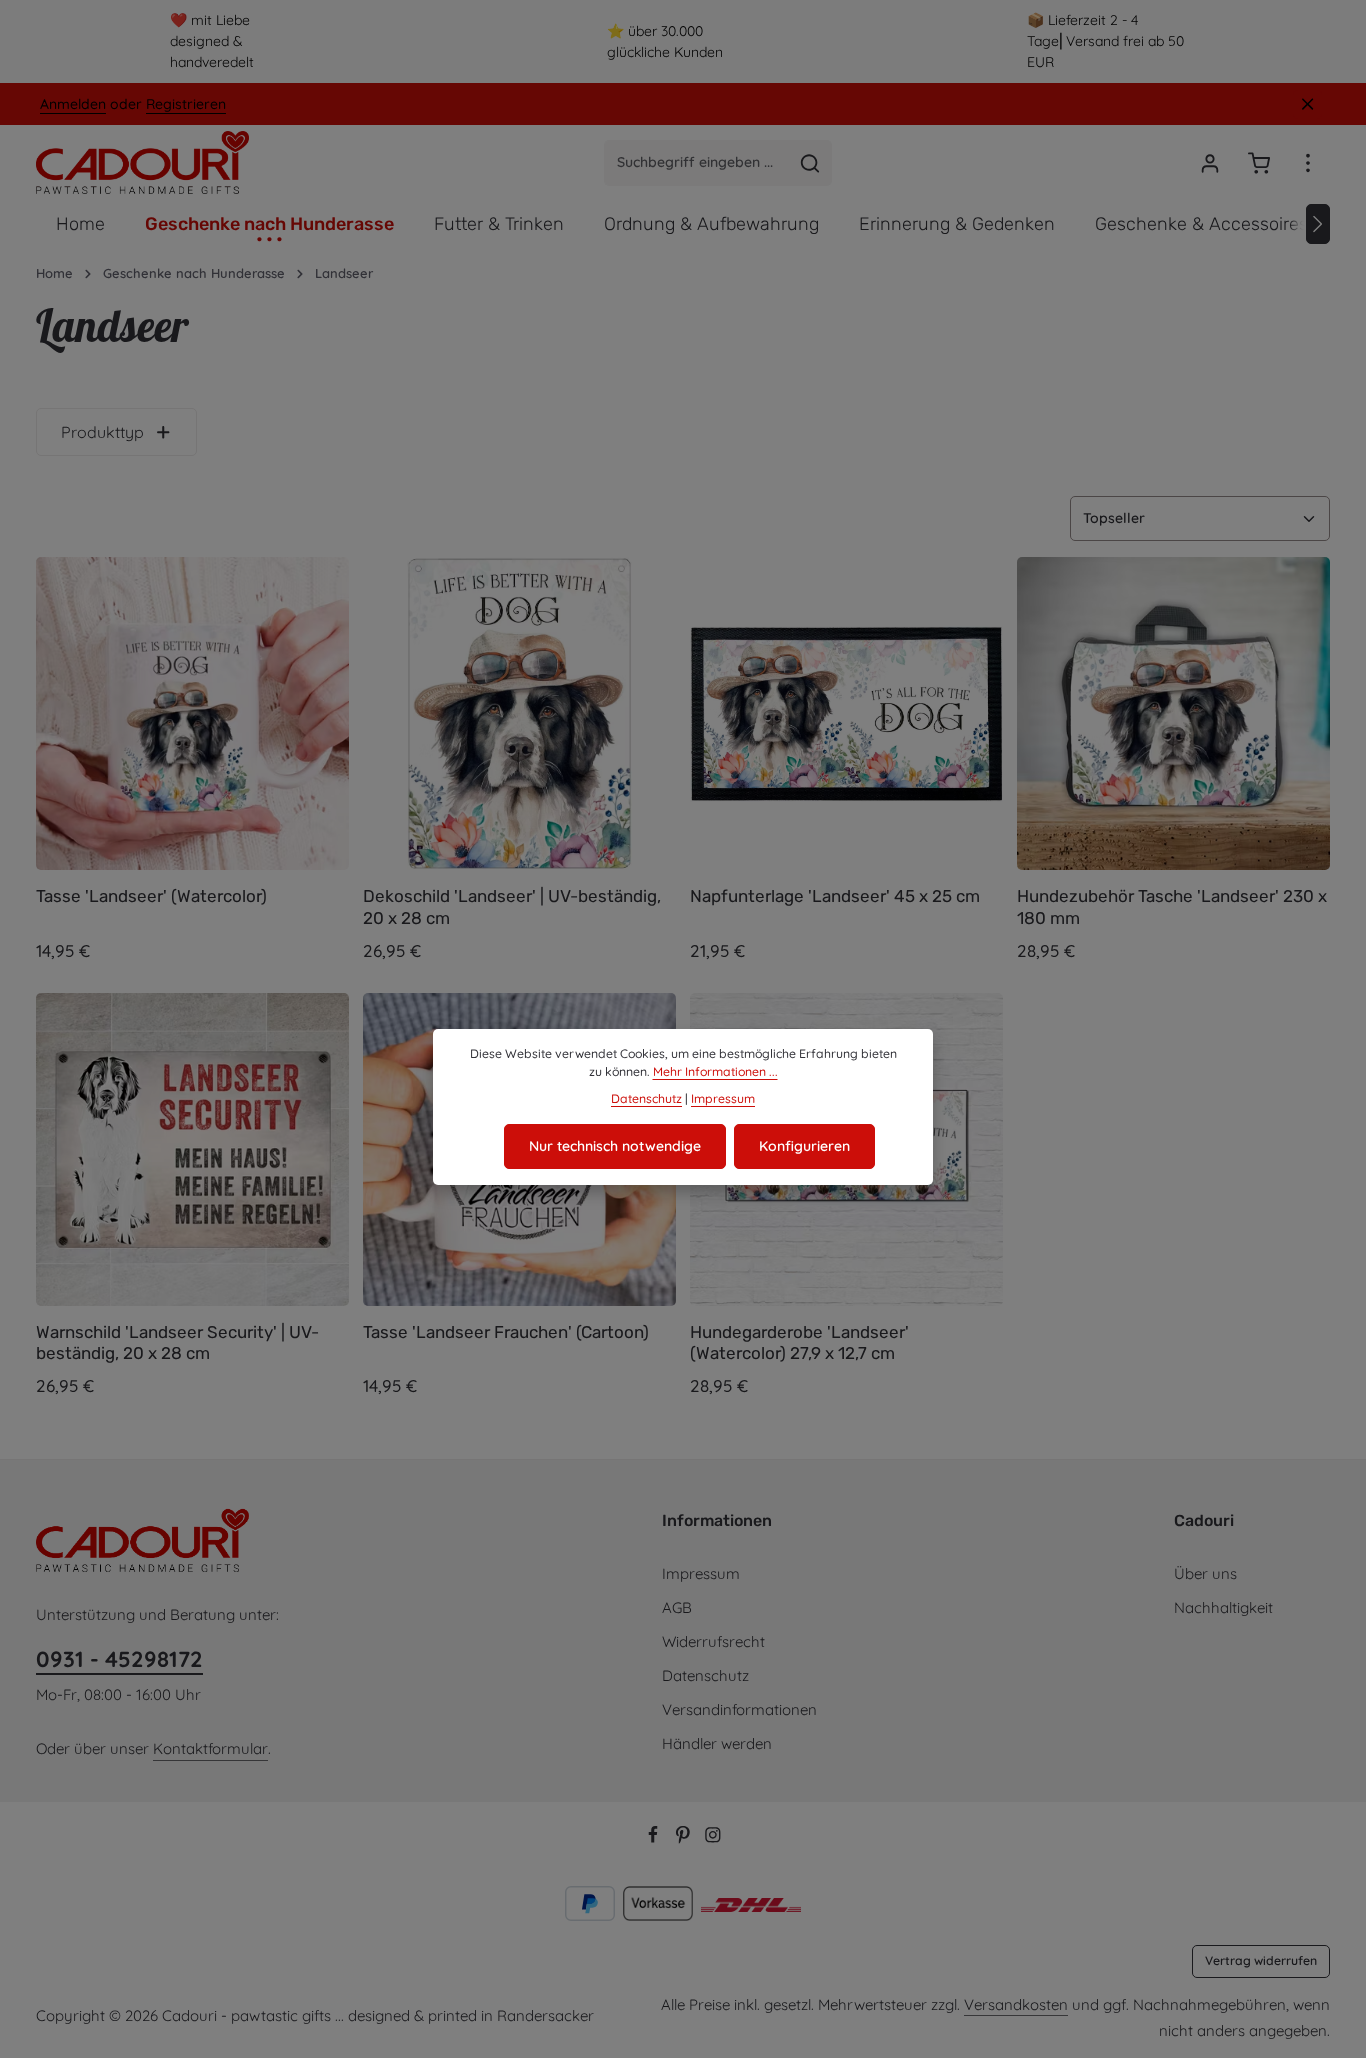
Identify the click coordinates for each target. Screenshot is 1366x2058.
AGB (677, 1607)
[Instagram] (713, 1838)
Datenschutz (705, 1675)
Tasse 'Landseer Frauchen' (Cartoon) (506, 1332)
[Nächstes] (1318, 224)
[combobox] (697, 163)
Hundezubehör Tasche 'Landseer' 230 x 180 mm (1172, 906)
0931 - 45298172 (119, 1659)
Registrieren (186, 104)
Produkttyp (102, 432)
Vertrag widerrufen (1261, 1960)
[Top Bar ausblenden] (1307, 104)
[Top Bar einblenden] (1307, 162)
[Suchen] (810, 163)
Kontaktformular (210, 1748)
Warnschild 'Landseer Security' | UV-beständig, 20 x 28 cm (177, 1342)
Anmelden (73, 104)
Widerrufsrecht (713, 1641)
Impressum (701, 1573)
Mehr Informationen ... (715, 1071)
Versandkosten (1016, 2004)
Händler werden (717, 1743)
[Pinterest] (685, 1838)
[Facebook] (655, 1838)
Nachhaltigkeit (1223, 1607)
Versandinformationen (739, 1709)
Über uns (1205, 1573)
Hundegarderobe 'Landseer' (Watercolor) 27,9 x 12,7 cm (799, 1342)
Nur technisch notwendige (615, 1146)
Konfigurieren (804, 1146)
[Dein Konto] (1209, 162)
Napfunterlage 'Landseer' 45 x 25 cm (835, 896)
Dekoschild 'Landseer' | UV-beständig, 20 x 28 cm (512, 906)
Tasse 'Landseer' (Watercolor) (151, 896)
